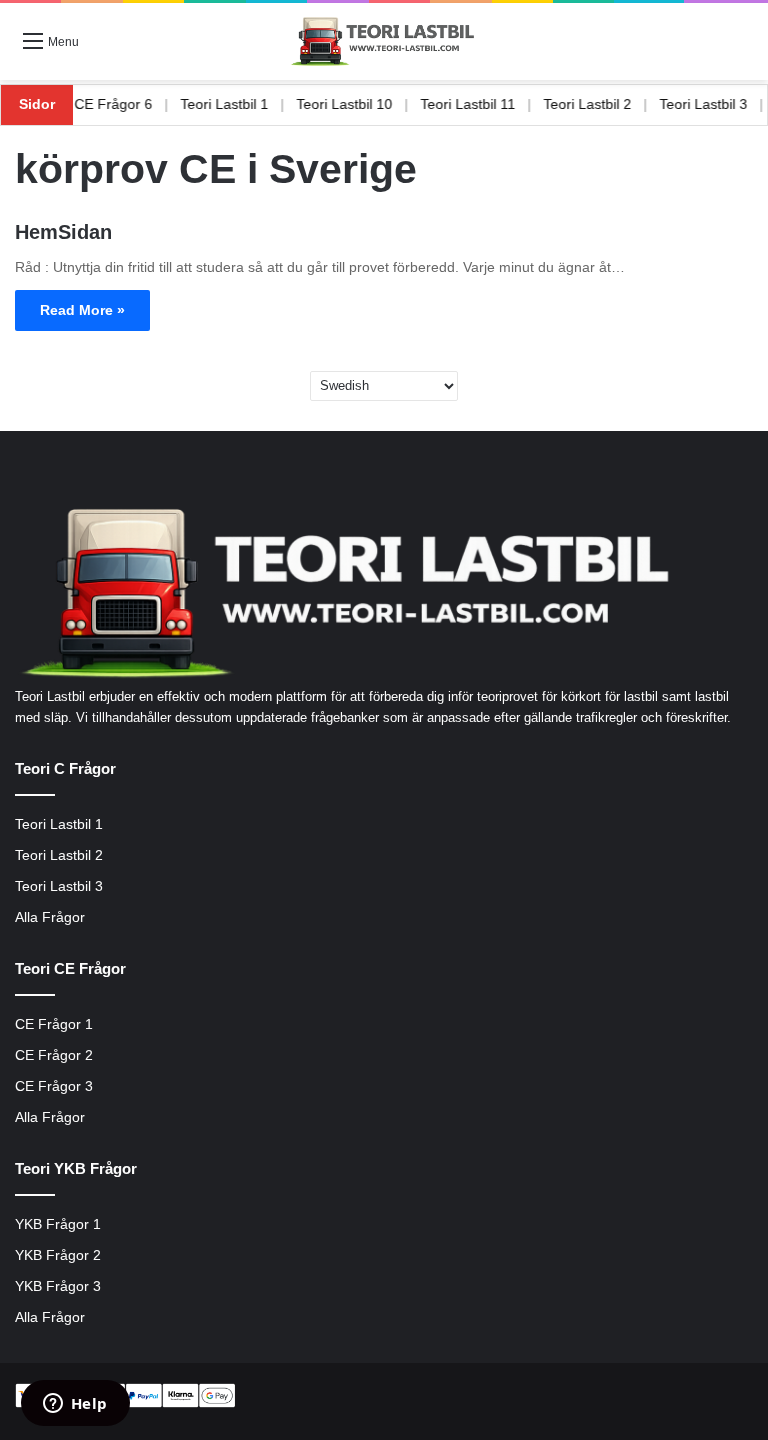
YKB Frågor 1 (58, 1224)
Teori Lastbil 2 (605, 104)
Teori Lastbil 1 (242, 104)
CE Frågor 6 (131, 104)
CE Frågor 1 (54, 1024)
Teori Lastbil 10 (362, 104)
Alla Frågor (50, 917)
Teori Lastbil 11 (485, 104)
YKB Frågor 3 (58, 1286)
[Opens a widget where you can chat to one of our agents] (75, 1405)
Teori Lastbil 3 (59, 886)
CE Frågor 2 (54, 1055)
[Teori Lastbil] (384, 41)
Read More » (82, 310)
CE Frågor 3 (54, 1086)
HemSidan (63, 232)
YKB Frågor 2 (58, 1255)
